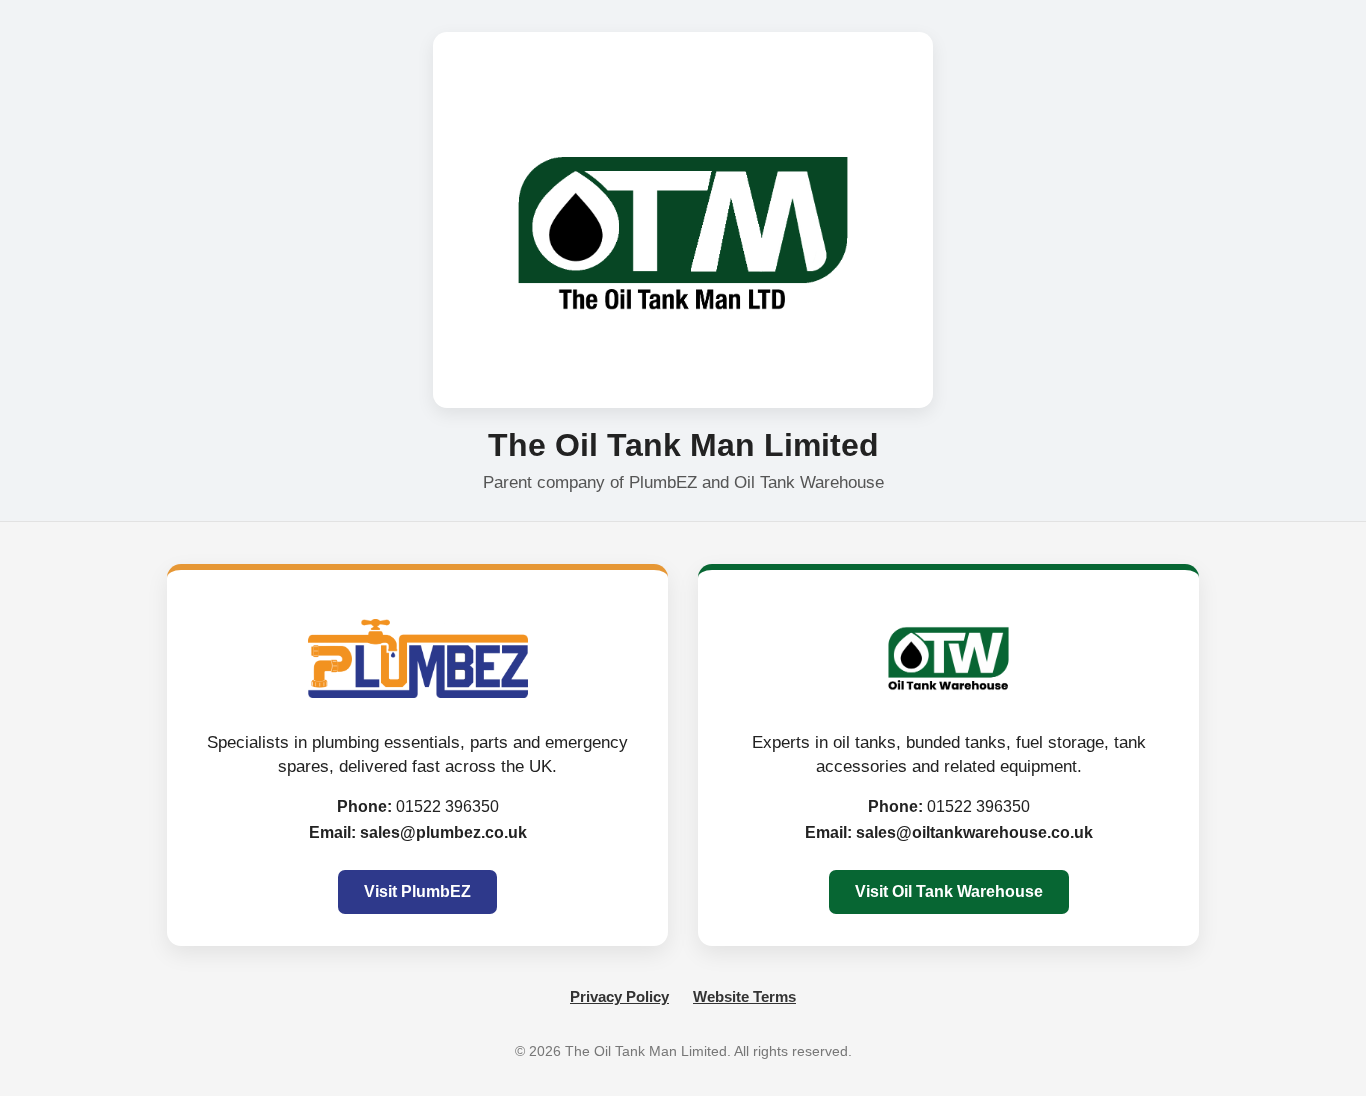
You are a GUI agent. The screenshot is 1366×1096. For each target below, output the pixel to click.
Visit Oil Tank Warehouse (949, 891)
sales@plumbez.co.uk (443, 832)
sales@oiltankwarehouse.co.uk (974, 832)
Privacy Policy (619, 996)
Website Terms (744, 996)
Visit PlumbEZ (417, 891)
